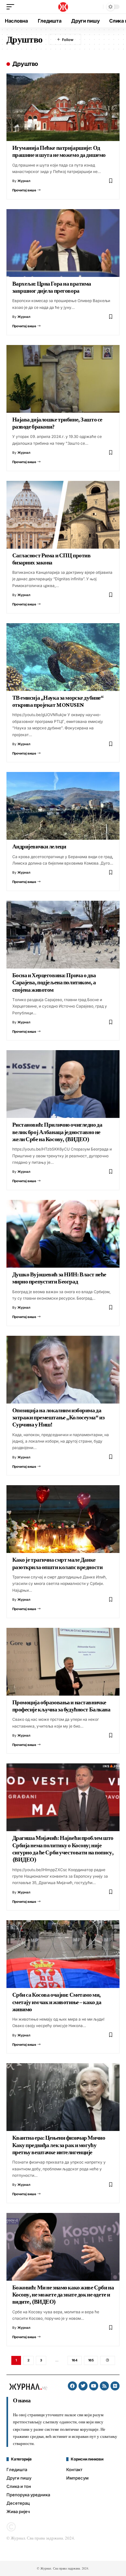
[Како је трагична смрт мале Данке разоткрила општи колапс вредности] (63, 1519)
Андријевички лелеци (39, 847)
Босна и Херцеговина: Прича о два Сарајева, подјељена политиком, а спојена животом (54, 983)
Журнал (24, 181)
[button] (12, 7)
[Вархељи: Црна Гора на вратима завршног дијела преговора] (63, 243)
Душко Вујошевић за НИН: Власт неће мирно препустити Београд (59, 1278)
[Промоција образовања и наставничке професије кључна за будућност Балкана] (63, 1662)
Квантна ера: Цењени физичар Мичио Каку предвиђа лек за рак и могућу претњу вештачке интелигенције (59, 2145)
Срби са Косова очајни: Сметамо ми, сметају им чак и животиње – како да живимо (57, 2002)
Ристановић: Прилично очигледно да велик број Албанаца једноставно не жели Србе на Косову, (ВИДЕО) (57, 1132)
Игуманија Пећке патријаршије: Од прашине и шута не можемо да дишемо (59, 151)
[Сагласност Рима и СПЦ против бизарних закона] (63, 515)
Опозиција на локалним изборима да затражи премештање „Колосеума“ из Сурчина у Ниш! (58, 1418)
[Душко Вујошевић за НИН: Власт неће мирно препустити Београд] (63, 1234)
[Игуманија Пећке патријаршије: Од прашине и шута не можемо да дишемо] (63, 107)
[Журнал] (63, 7)
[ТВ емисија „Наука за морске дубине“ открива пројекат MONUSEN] (63, 657)
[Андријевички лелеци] (63, 806)
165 (91, 2360)
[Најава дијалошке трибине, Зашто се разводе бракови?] (63, 379)
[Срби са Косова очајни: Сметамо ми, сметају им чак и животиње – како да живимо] (63, 1954)
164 (75, 2360)
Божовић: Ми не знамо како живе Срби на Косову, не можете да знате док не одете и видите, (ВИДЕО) (63, 2295)
